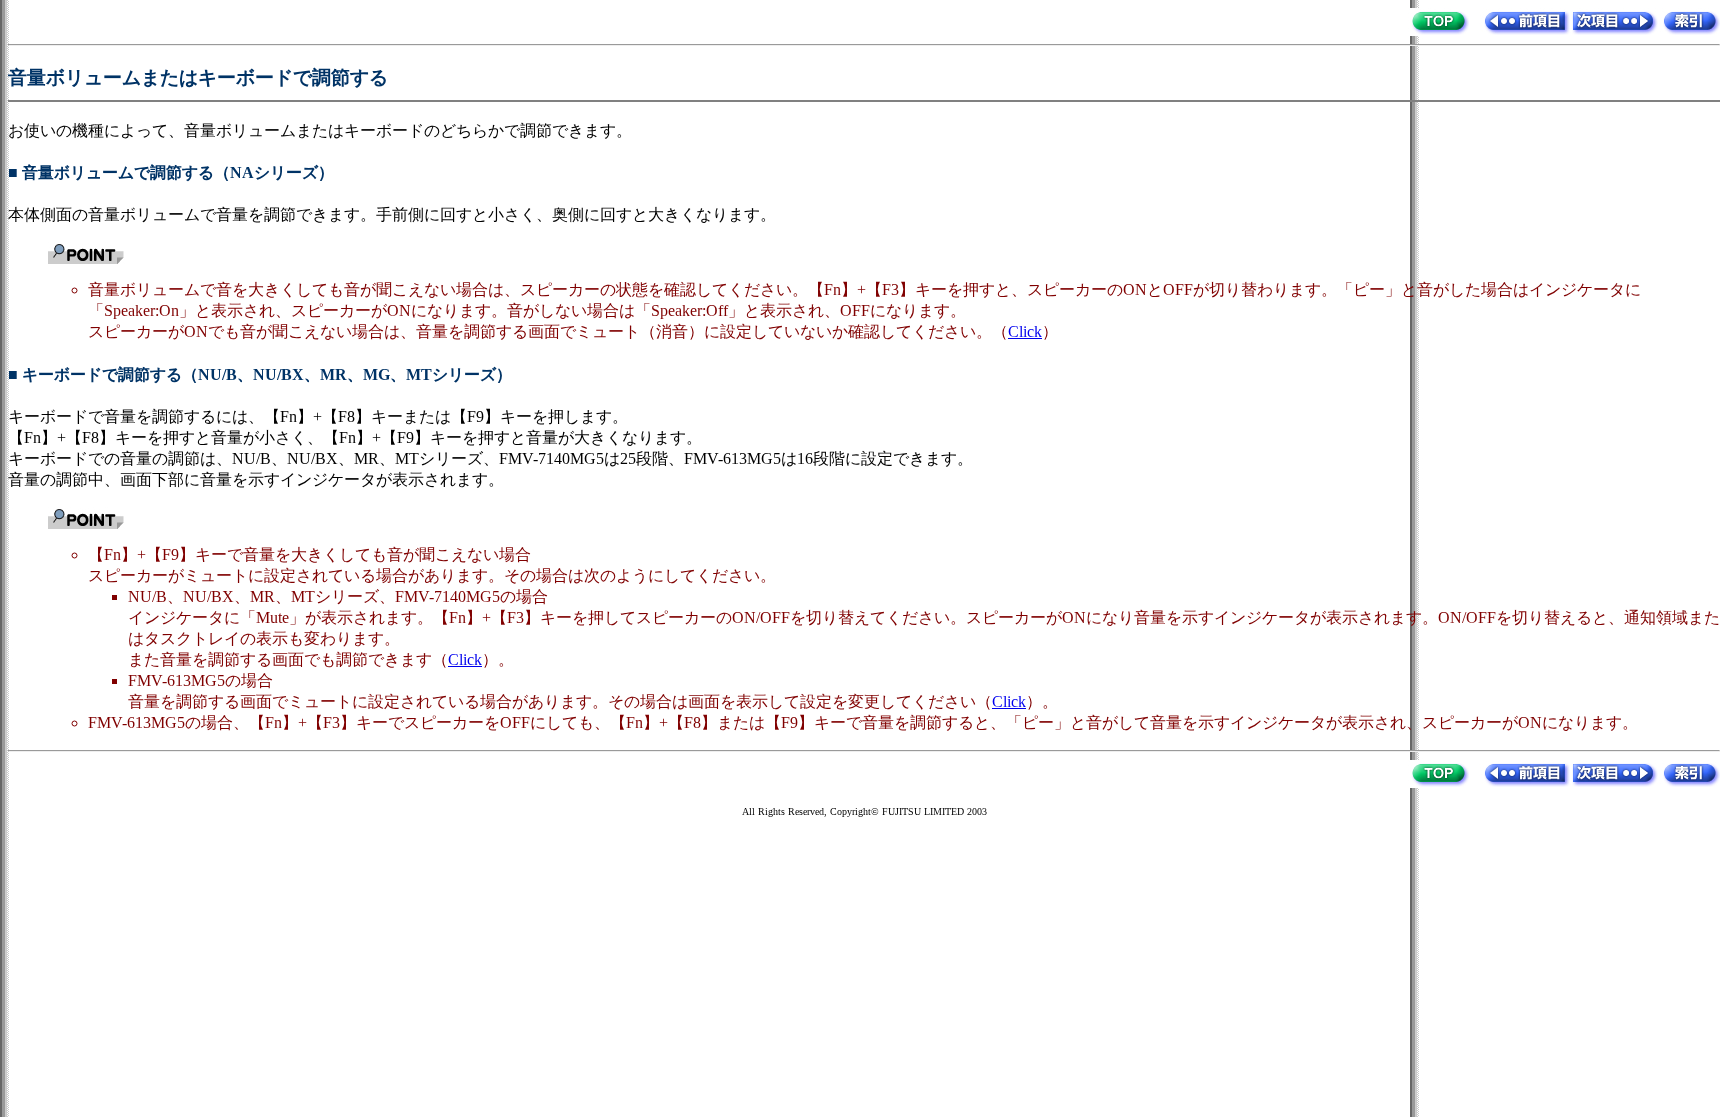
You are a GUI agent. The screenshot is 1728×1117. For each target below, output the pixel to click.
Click (1025, 331)
